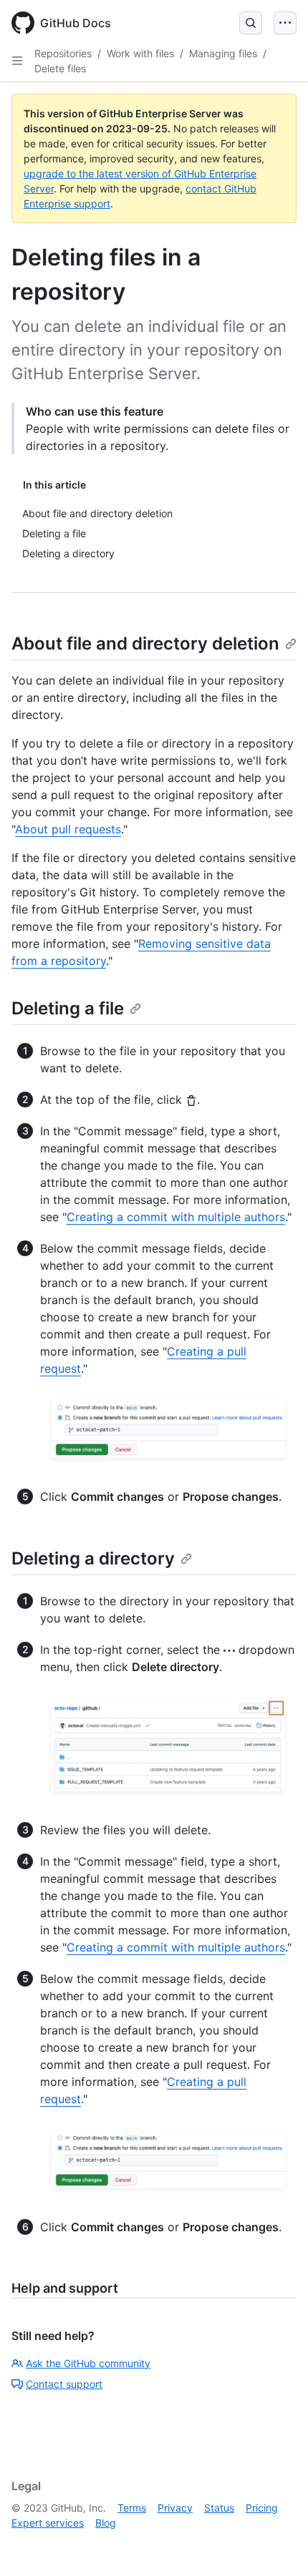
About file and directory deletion (145, 643)
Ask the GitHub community (88, 2363)
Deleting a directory (93, 1558)
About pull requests (68, 829)
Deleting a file (68, 1008)
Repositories (63, 53)
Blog (106, 2523)
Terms (132, 2508)
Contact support (64, 2384)
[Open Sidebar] (17, 61)
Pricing (262, 2508)
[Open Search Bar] (251, 23)
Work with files (140, 53)
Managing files (223, 53)
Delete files (60, 68)
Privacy (175, 2508)
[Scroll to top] (276, 2545)
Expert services (48, 2523)
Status (219, 2508)
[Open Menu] (285, 23)
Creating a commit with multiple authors (176, 1217)
